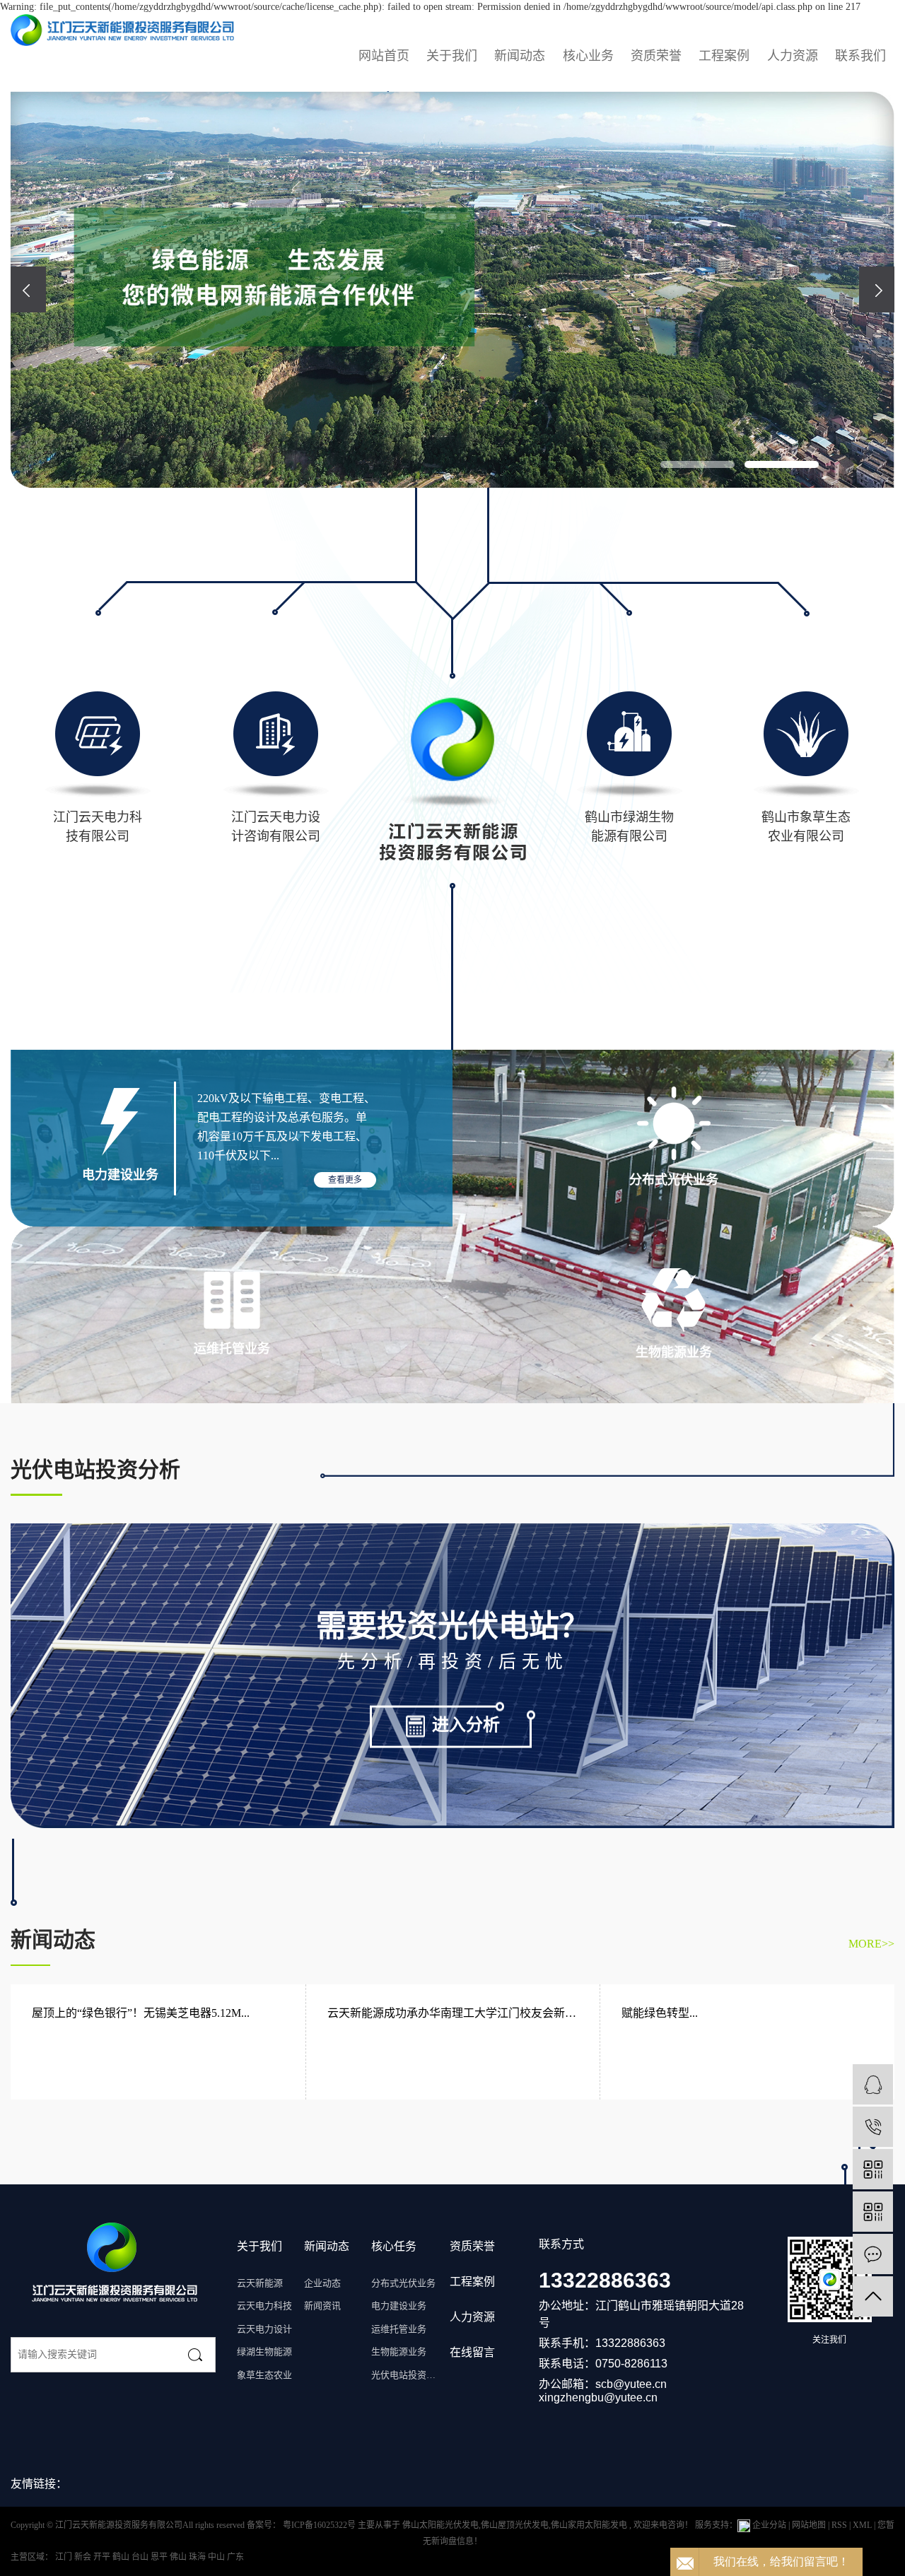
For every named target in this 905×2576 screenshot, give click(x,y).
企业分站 (769, 2525)
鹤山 (122, 2557)
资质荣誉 (656, 56)
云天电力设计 (264, 2329)
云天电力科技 (264, 2306)
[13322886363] (873, 2127)
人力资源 (793, 56)
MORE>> (871, 1944)
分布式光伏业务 (403, 2283)
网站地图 (810, 2525)
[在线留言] (873, 2254)
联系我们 (860, 56)
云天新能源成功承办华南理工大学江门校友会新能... (453, 2013)
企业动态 (322, 2283)
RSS (839, 2525)
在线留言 (472, 2352)
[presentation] (28, 289)
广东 (235, 2557)
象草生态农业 (264, 2375)
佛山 (179, 2557)
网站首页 (384, 56)
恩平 (160, 2557)
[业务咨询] (873, 2084)
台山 (141, 2557)
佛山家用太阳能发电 (589, 2525)
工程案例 (724, 56)
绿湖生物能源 (264, 2352)
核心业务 (588, 56)
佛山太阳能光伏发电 (440, 2525)
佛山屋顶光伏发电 (515, 2525)
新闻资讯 (322, 2306)
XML (862, 2525)
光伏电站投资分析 (405, 2375)
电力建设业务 (399, 2306)
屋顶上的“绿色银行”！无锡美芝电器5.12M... (141, 2013)
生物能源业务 (399, 2352)
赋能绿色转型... (660, 2013)
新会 (84, 2557)
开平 (103, 2557)
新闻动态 (520, 56)
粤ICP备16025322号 (319, 2525)
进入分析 (466, 1724)
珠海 (198, 2557)
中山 (217, 2557)
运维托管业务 (399, 2329)
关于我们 (452, 56)
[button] (697, 465)
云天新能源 (260, 2283)
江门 (65, 2557)
